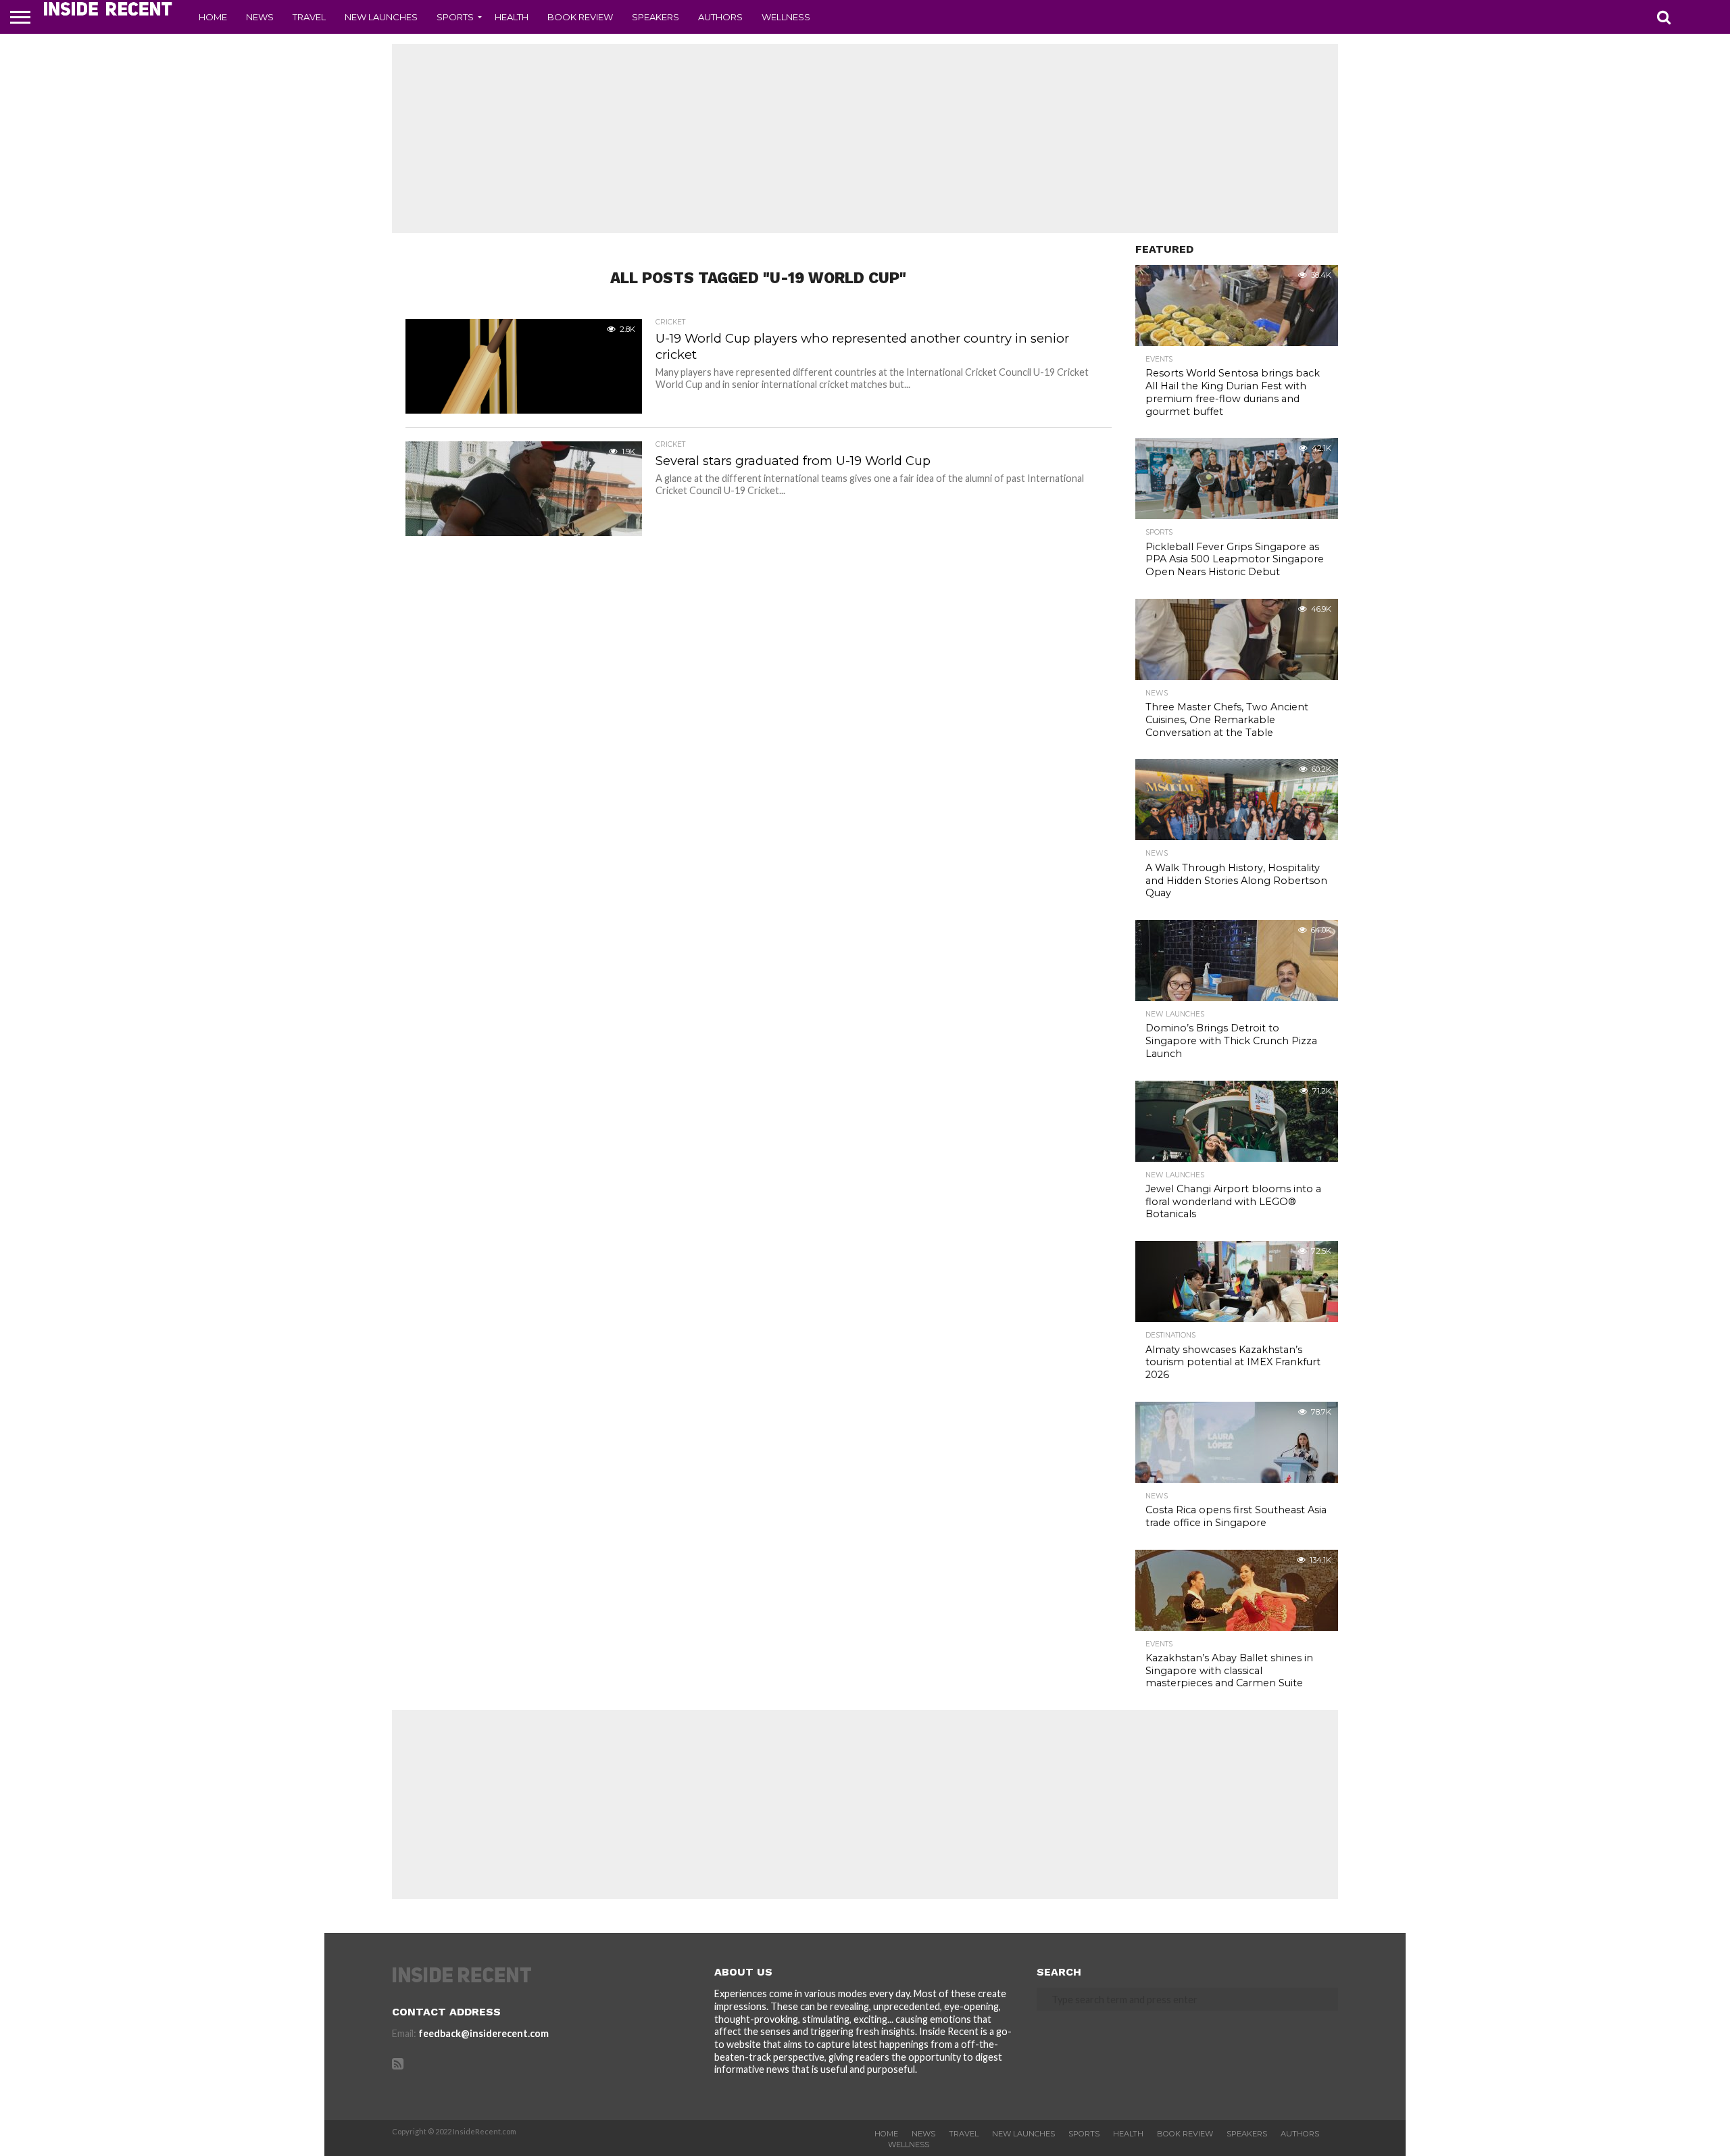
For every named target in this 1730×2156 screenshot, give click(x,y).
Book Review (580, 17)
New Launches (381, 17)
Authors (720, 17)
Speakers (656, 17)
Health (512, 17)
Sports (455, 17)
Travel (309, 17)
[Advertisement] (865, 139)
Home (213, 17)
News (260, 17)
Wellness (786, 17)
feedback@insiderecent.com (484, 2033)
